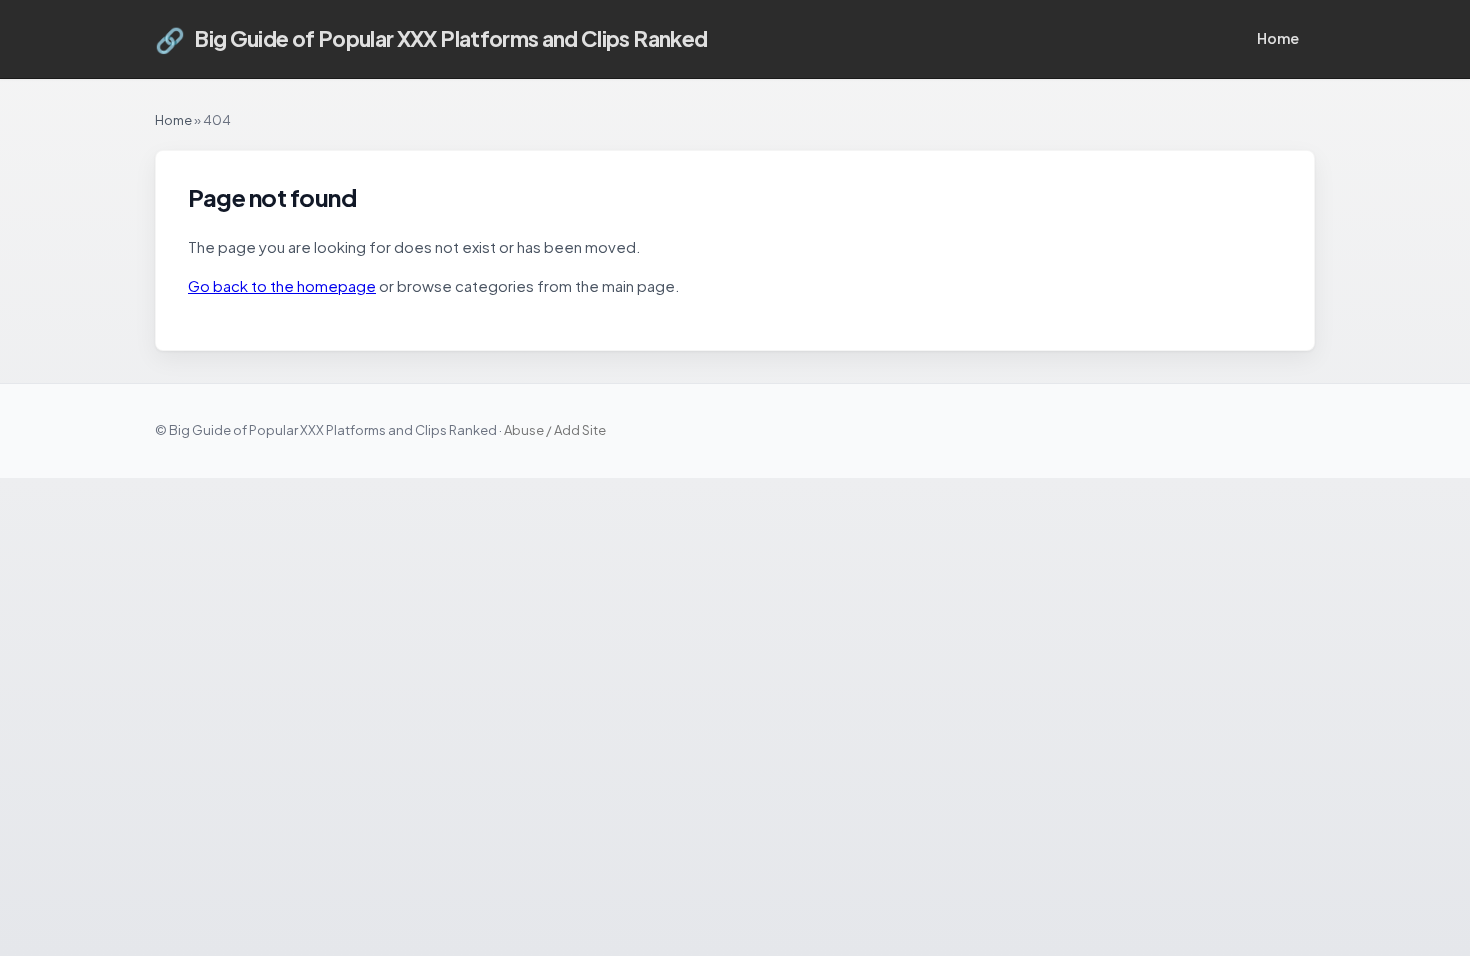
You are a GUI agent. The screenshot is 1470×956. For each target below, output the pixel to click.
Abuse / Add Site (555, 430)
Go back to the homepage (282, 285)
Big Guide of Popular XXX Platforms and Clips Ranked (431, 39)
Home (1278, 38)
